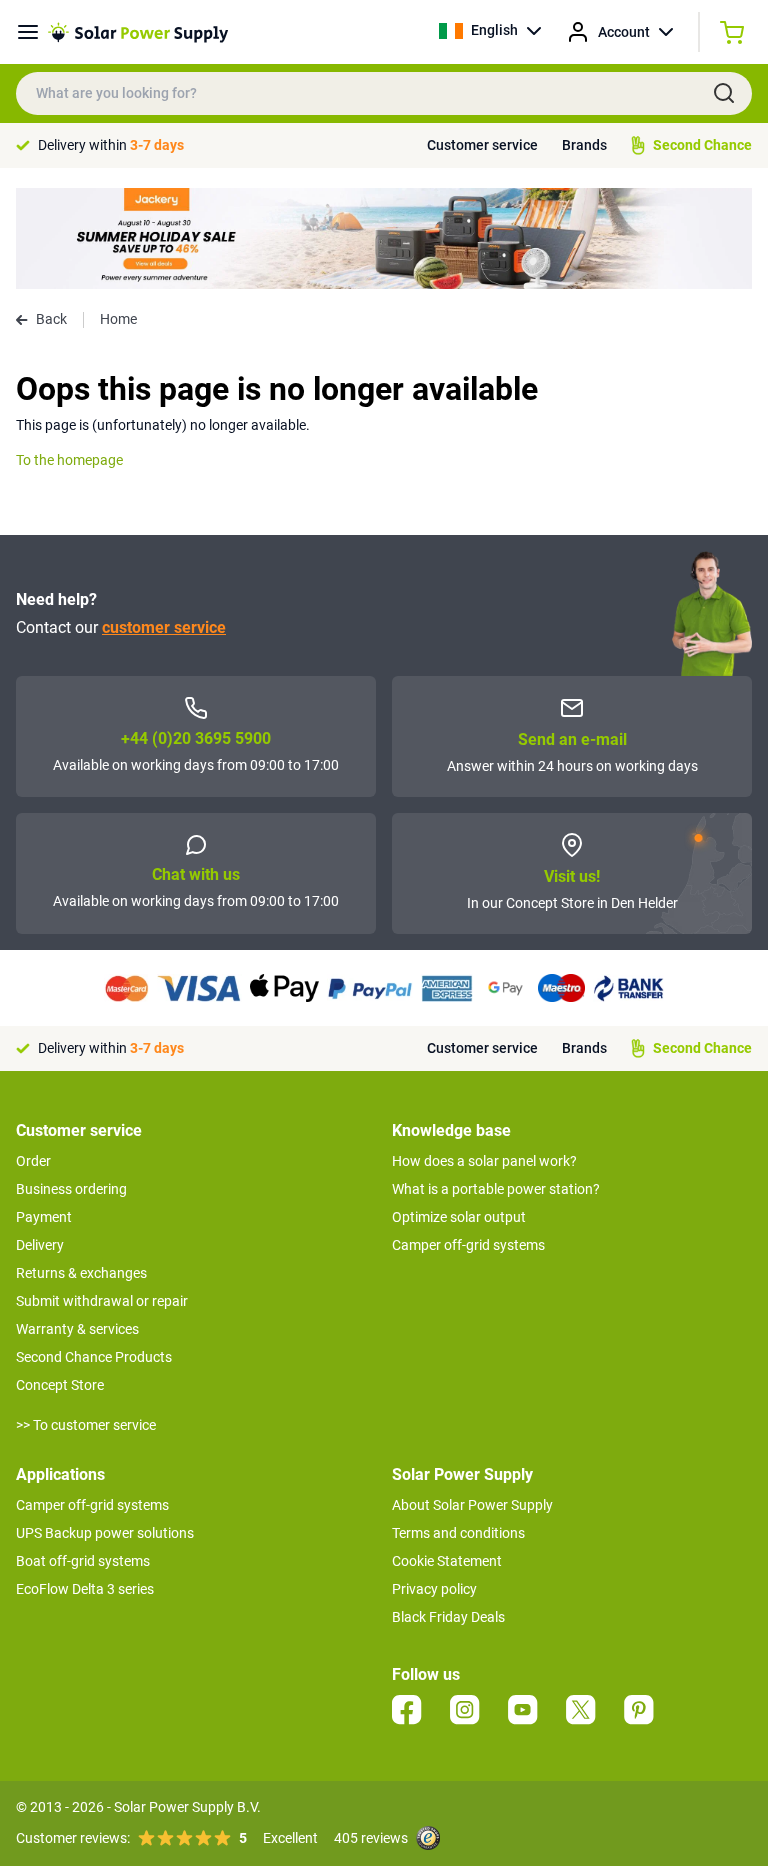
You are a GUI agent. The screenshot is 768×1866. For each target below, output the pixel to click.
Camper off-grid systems (468, 1245)
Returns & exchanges (81, 1273)
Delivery (40, 1245)
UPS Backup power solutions (105, 1533)
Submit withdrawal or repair (102, 1301)
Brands (584, 145)
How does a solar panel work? (484, 1161)
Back (51, 319)
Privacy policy (434, 1589)
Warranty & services (77, 1329)
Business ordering (71, 1189)
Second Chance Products (94, 1357)
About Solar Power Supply (472, 1505)
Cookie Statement (447, 1561)
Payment (44, 1217)
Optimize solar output (459, 1217)
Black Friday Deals (448, 1617)
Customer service (482, 145)
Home (118, 319)
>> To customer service (86, 1425)
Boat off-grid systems (83, 1561)
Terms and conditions (458, 1533)
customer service (164, 627)
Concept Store (60, 1385)
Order (33, 1161)
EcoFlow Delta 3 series (85, 1589)
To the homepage (69, 460)
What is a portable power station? (496, 1189)
